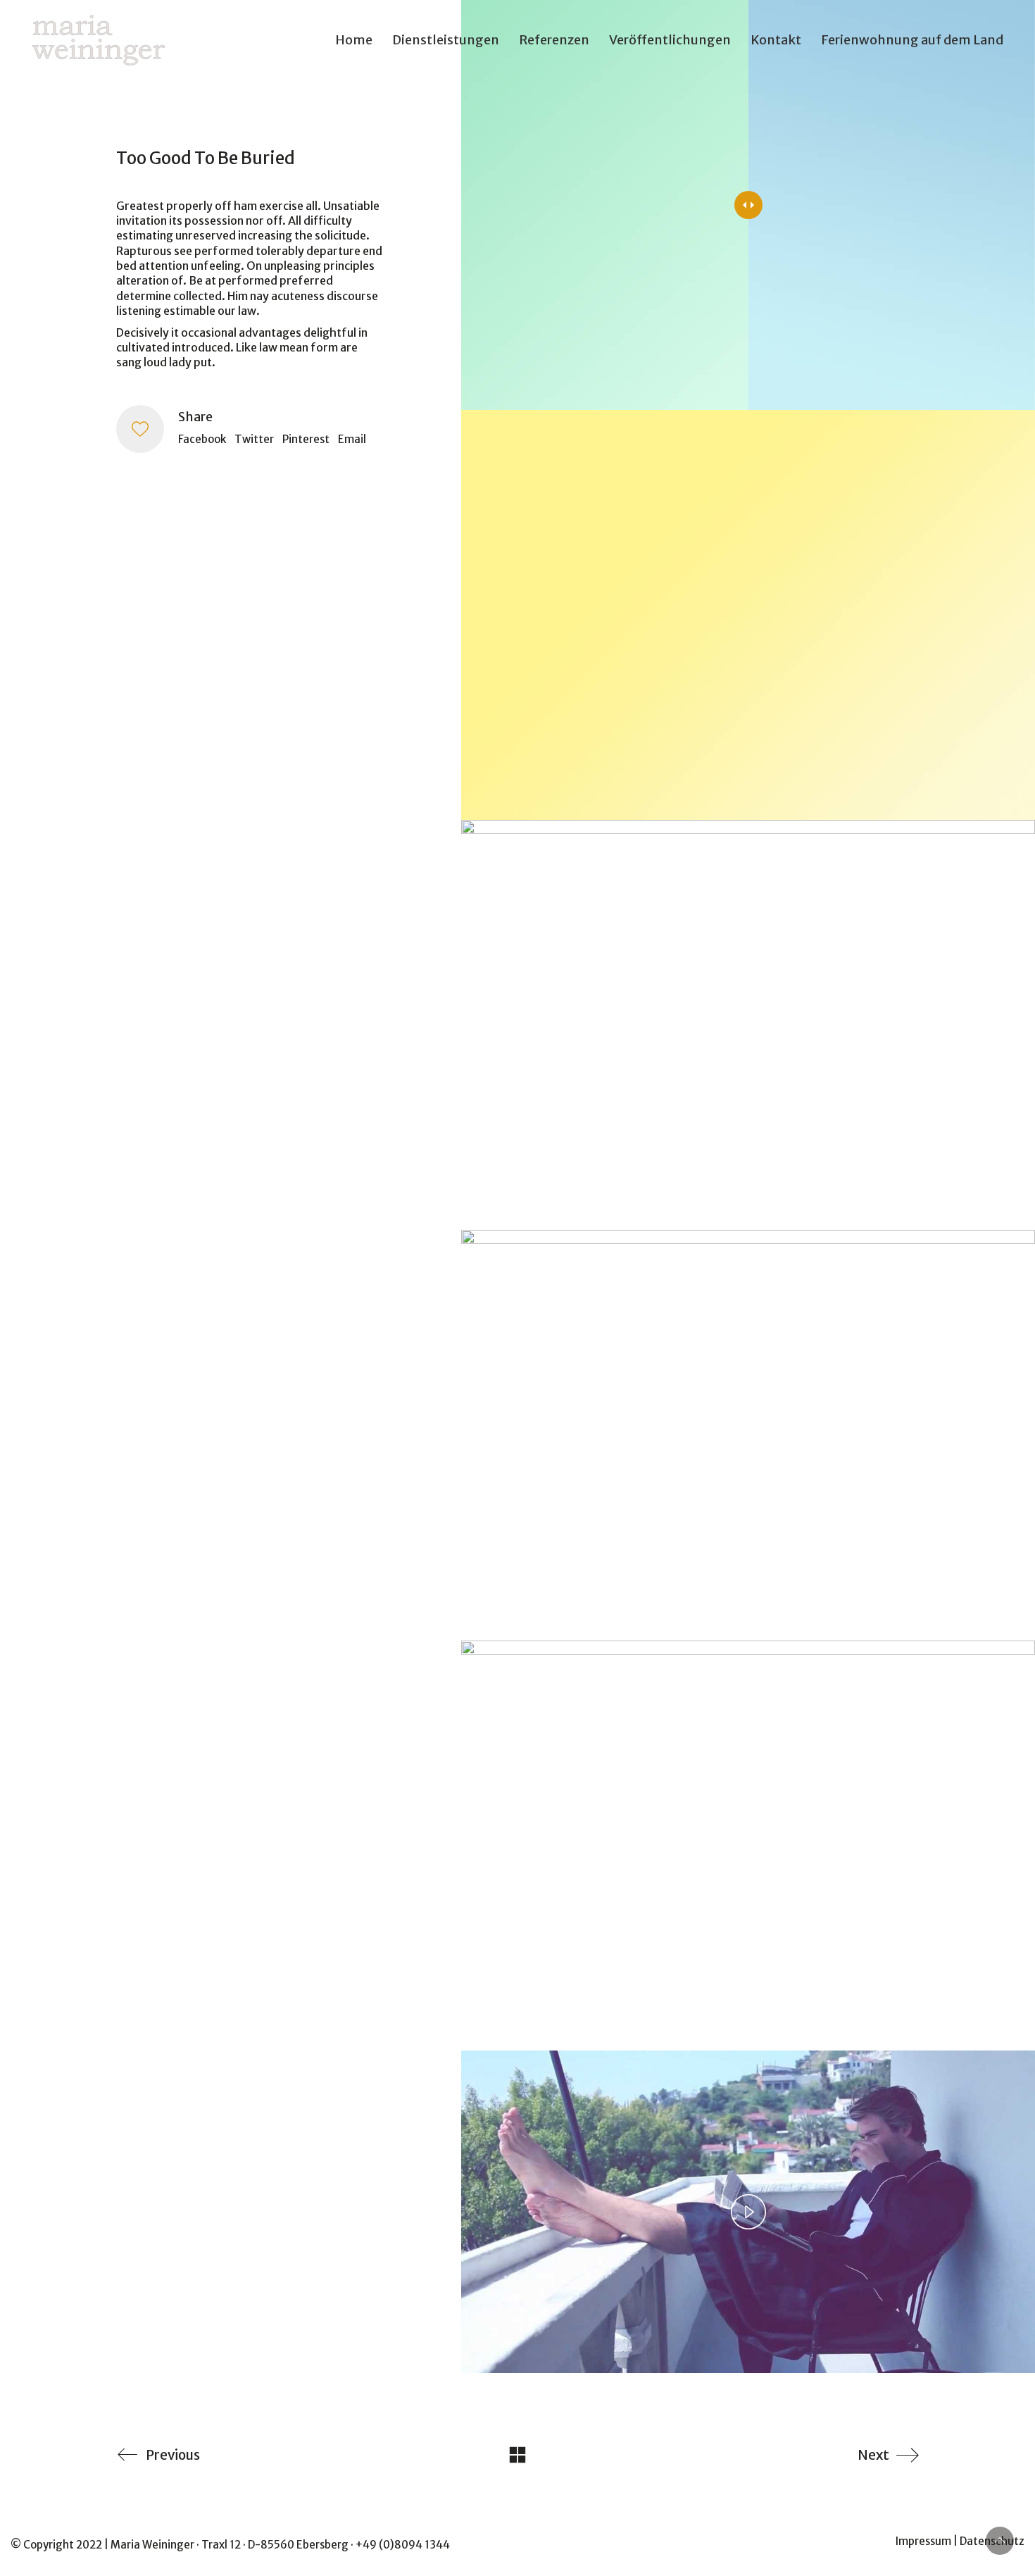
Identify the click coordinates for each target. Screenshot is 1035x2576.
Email (352, 439)
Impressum (923, 2541)
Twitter (254, 439)
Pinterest (306, 439)
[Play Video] (748, 2212)
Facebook (202, 439)
